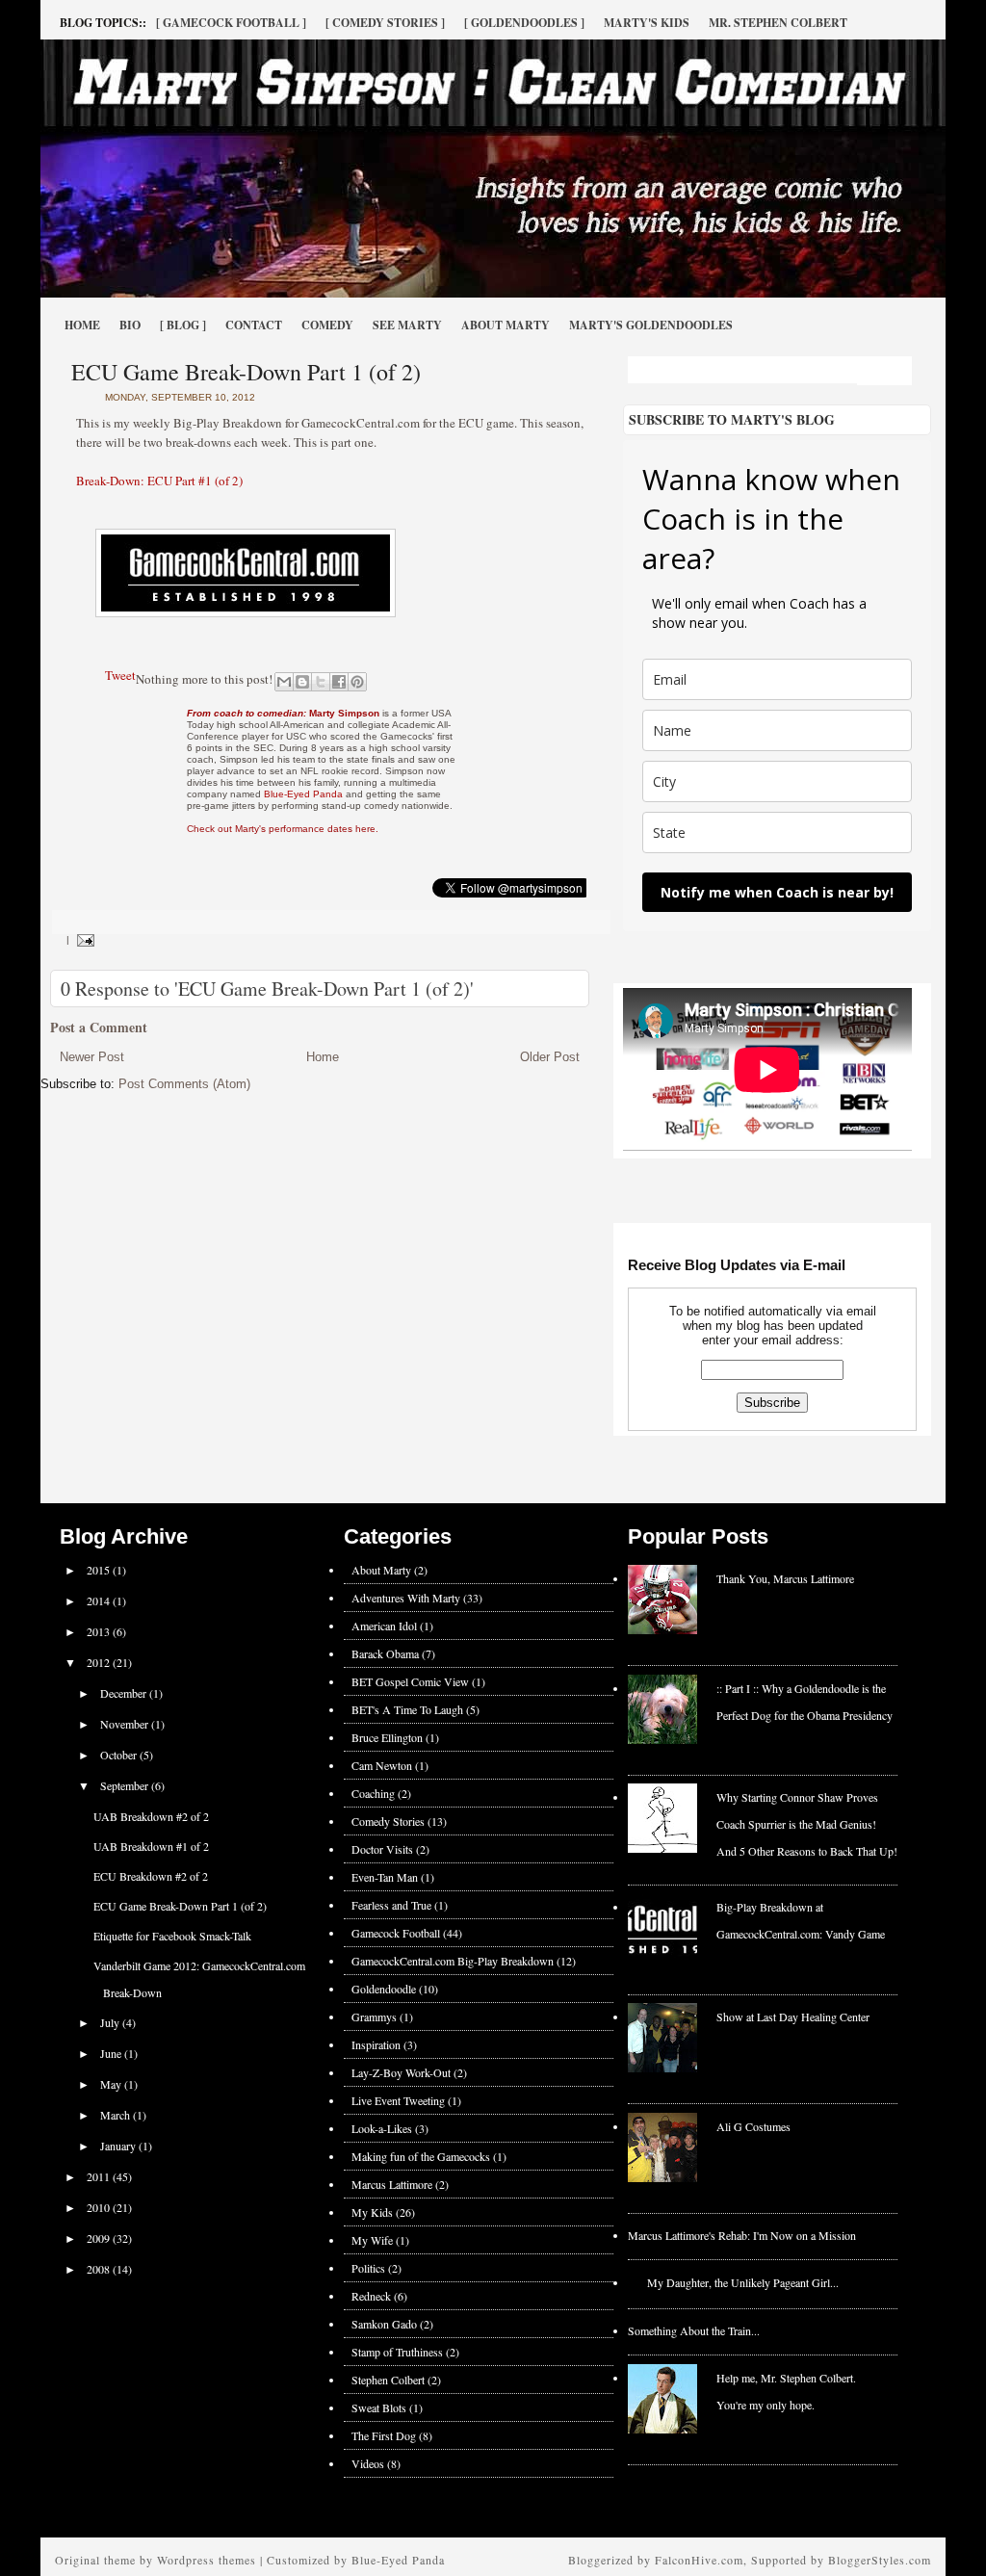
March (117, 2115)
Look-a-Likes (382, 2128)
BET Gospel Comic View (410, 1681)
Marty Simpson (283, 713)
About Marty (506, 325)
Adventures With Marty (406, 1598)
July (111, 2022)
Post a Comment (99, 1027)
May (112, 2084)
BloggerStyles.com (880, 2560)
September (126, 1785)
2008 (100, 2269)
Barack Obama (385, 1653)
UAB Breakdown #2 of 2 (151, 1816)
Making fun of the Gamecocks (421, 2156)
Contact (254, 325)
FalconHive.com (699, 2560)
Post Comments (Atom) (184, 1084)
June (112, 2053)
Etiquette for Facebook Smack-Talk (172, 1936)
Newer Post (92, 1057)
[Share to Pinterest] (357, 682)
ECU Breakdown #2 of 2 (151, 1876)
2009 (100, 2238)
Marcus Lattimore (392, 2184)
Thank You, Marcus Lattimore (785, 1578)
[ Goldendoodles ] (524, 23)
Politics (368, 2268)
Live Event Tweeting (398, 2100)
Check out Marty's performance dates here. (283, 829)
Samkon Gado (384, 2324)
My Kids (372, 2212)
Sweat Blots (379, 2407)
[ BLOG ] (183, 325)
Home (82, 325)
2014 (100, 1600)
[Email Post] (83, 939)
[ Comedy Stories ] (385, 23)
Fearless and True (391, 1905)
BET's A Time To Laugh (407, 1709)
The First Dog (384, 2435)
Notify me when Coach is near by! (777, 892)
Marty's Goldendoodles (651, 325)
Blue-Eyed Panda (303, 794)
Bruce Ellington (387, 1737)
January (119, 2146)
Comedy (327, 325)
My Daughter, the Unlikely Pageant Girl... (743, 2282)
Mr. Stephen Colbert (778, 23)
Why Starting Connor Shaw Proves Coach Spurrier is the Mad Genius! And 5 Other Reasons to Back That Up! (807, 1824)
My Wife (372, 2240)
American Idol (384, 1626)
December (125, 1693)
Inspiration (376, 2044)
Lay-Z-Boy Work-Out (401, 2072)
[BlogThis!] (302, 682)
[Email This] (284, 682)
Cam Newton (382, 1765)
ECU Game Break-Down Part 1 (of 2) (246, 372)
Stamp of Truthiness (397, 2352)
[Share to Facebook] (339, 682)
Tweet (120, 675)
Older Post (550, 1057)
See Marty (407, 325)
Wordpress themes (207, 2560)
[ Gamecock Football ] (231, 23)
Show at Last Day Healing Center (793, 2017)
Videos (368, 2463)
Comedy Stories (388, 1821)
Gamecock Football (396, 1933)
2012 (100, 1662)
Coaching (373, 1793)
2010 (100, 2207)
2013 (100, 1631)
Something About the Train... (694, 2330)
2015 (100, 1570)
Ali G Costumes (753, 2126)
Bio (130, 325)
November (126, 1724)
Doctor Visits (382, 1849)
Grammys (374, 2017)
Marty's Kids (647, 23)
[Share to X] (321, 682)
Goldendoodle (384, 1989)
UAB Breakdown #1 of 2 (151, 1846)
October (120, 1755)
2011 (100, 2176)
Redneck (371, 2296)
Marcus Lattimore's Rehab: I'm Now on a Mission (742, 2235)
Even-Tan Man (385, 1877)
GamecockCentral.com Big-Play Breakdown (453, 1961)
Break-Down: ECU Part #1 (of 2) (159, 481)
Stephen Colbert (388, 2380)
